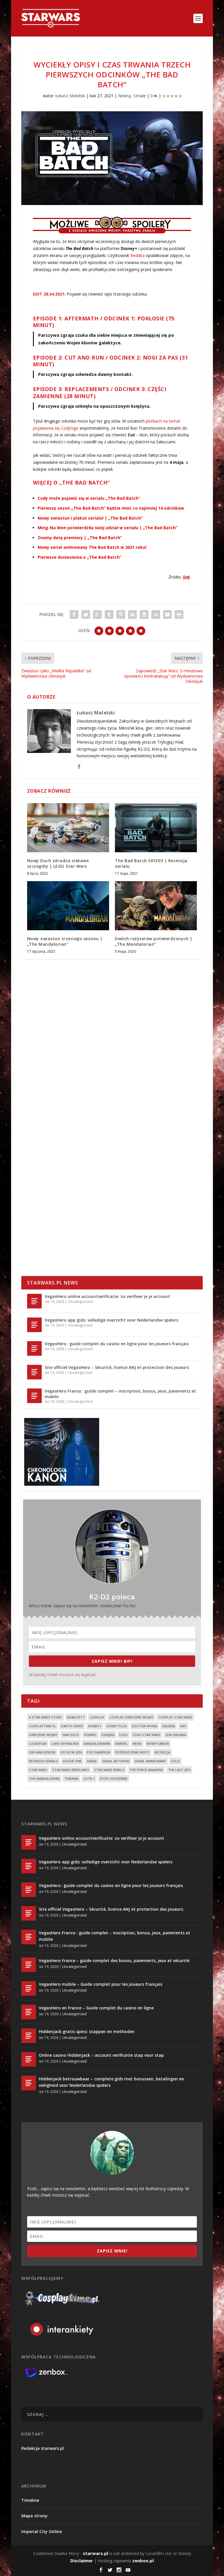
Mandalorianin (97, 1743)
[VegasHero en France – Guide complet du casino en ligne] (29, 2012)
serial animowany (150, 1761)
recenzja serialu (43, 1761)
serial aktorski (116, 1761)
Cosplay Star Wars (175, 1717)
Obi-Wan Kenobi (42, 1752)
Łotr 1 (89, 1779)
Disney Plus (117, 1726)
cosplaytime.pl (42, 1726)
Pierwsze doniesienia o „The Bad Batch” (79, 557)
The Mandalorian (44, 1779)
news (137, 1743)
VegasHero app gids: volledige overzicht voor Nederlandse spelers (111, 1320)
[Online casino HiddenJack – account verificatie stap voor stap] (29, 2059)
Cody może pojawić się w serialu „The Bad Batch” (89, 498)
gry (183, 1726)
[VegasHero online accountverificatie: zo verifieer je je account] (34, 1301)
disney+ (95, 1726)
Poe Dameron (99, 1752)
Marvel (121, 1743)
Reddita (138, 255)
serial (92, 1761)
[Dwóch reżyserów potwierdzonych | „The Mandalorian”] (156, 906)
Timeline (30, 2500)
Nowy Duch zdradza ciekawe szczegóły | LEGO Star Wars (58, 863)
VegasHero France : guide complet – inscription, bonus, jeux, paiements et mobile (120, 1394)
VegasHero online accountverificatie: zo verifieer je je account (107, 1296)
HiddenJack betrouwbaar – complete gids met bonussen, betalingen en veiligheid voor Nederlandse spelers (111, 2082)
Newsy (125, 96)
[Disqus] (112, 1050)
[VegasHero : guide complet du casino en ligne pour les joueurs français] (34, 1348)
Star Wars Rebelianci (71, 1770)
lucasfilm (38, 1743)
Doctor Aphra (145, 1726)
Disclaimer (82, 2561)
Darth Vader (72, 1726)
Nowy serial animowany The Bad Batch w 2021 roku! (92, 547)
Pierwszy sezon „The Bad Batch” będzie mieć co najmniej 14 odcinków (111, 508)
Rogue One (72, 1761)
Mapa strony (34, 2516)
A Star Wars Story (45, 1717)
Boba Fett (76, 1717)
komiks (90, 1735)
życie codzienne (114, 1779)
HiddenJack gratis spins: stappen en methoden (87, 2031)
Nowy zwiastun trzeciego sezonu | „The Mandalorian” (65, 941)
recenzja (162, 1752)
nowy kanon (158, 1743)
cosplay (97, 1717)
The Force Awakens (146, 1770)
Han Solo (71, 1735)
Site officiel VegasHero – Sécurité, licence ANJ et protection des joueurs (117, 1367)
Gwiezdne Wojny (43, 1735)
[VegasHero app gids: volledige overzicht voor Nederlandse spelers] (34, 1325)
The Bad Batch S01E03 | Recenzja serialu (151, 863)
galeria (169, 1726)
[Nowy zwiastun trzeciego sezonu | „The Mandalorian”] (68, 906)
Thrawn (71, 1779)
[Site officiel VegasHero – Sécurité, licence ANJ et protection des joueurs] (34, 1372)
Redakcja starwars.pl (43, 2448)
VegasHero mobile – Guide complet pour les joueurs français (100, 1984)
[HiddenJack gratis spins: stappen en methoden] (29, 2036)
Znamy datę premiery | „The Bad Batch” (80, 538)
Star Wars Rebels (109, 1770)
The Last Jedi (179, 1770)
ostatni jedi (71, 1752)
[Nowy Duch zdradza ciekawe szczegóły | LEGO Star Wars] (68, 828)
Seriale (140, 96)
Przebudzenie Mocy (132, 1752)
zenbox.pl (143, 2561)
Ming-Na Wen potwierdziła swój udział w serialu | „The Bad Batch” (107, 528)
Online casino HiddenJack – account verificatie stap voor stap (101, 2055)
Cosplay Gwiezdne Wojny (131, 1717)
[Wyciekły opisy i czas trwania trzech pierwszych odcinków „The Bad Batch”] (112, 158)
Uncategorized (80, 1302)
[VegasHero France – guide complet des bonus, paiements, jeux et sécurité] (29, 1965)
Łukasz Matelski (70, 96)
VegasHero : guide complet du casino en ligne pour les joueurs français (117, 1344)
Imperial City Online (42, 2531)
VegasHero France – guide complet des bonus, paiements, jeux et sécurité (114, 1960)
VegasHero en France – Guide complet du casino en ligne (96, 2008)
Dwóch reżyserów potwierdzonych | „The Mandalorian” (154, 941)
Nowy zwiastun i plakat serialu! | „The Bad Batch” (90, 518)
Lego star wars (147, 1735)
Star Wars (38, 1770)
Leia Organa (176, 1735)
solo (175, 1761)
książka (108, 1735)
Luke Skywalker (65, 1743)
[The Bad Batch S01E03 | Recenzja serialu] (156, 828)
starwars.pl (96, 2553)
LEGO (124, 1735)
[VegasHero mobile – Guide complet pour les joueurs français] (29, 1988)
